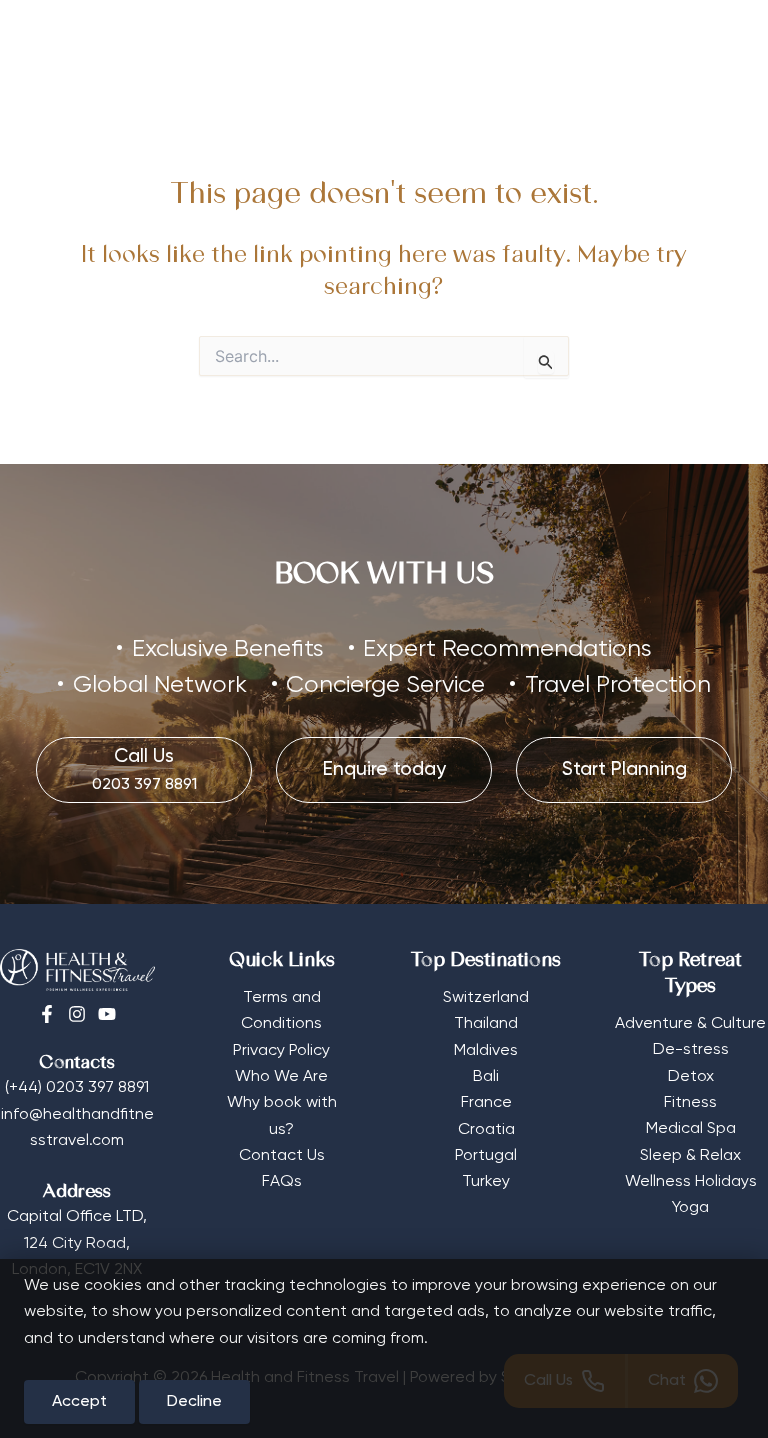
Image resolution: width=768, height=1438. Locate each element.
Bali (486, 1077)
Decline (194, 1402)
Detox (691, 1077)
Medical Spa (691, 1129)
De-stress (691, 1050)
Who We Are (281, 1077)
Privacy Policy (281, 1051)
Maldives (486, 1051)
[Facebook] (47, 1014)
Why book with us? (282, 1116)
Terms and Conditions (281, 1011)
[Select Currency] (668, 37)
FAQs (282, 1182)
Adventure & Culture (690, 1024)
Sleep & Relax (690, 1156)
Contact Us (282, 1156)
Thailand (486, 1024)
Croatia (486, 1130)
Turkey (486, 1182)
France (486, 1103)
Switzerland (486, 998)
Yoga (690, 1208)
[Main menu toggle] (723, 44)
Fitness (690, 1103)
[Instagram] (77, 1014)
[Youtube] (107, 1014)
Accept (79, 1402)
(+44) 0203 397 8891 (77, 1088)
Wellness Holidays (691, 1182)
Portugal (486, 1156)
